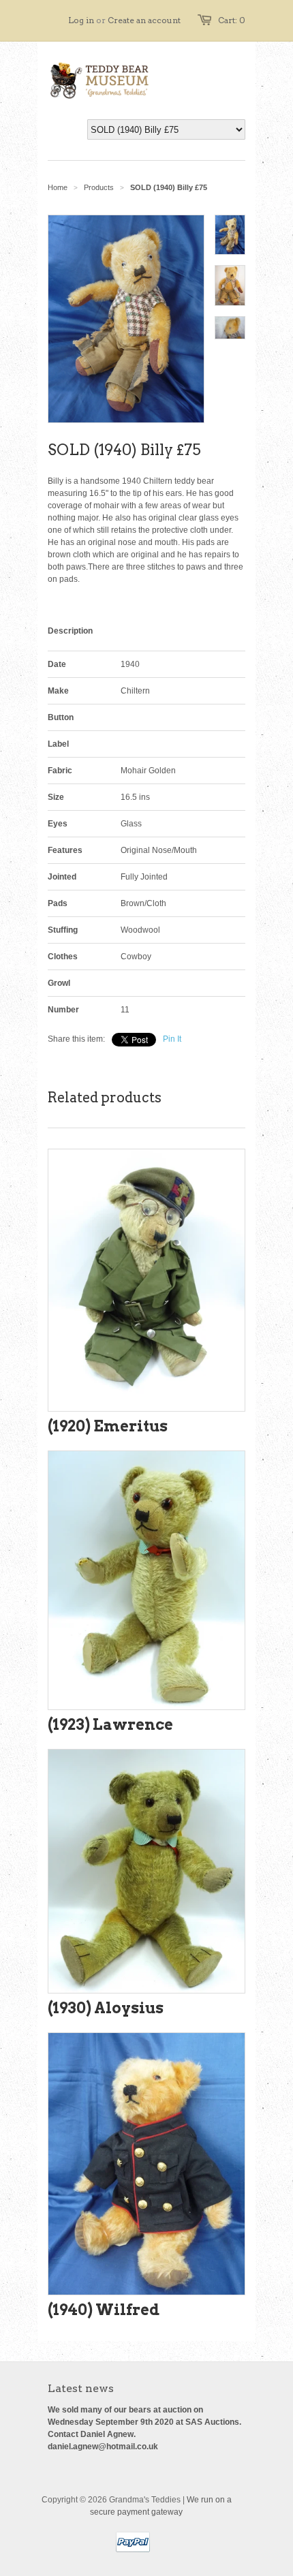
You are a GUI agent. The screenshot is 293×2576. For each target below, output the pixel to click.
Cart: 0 (232, 20)
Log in (81, 20)
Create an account (144, 20)
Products (99, 187)
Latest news (81, 2388)
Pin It (172, 1039)
